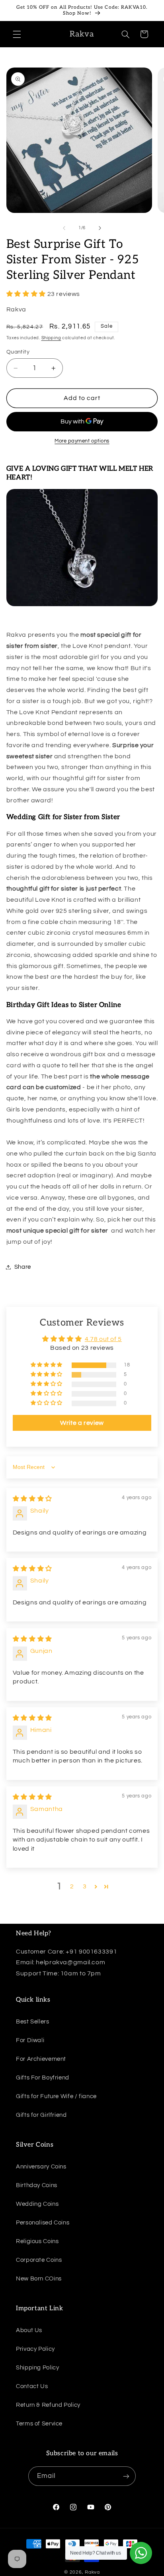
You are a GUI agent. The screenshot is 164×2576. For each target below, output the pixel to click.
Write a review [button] (82, 1423)
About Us (29, 2330)
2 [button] (72, 1886)
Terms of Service (39, 2424)
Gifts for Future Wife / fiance (56, 2096)
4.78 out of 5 (103, 1339)
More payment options (82, 441)
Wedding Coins (37, 2204)
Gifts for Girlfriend (41, 2115)
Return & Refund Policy (48, 2405)
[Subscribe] (126, 2476)
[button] (17, 34)
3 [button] (85, 1886)
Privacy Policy (35, 2349)
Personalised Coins (43, 2223)
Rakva (92, 2572)
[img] (32, 1499)
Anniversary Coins (41, 2167)
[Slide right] (100, 228)
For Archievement (41, 2059)
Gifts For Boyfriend (43, 2078)
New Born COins (39, 2279)
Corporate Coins (39, 2260)
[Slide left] (64, 228)
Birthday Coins (37, 2185)
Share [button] (23, 1267)
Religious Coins (37, 2241)
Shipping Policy (37, 2368)
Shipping (51, 338)
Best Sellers (33, 2022)
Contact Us (32, 2386)
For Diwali (30, 2040)
